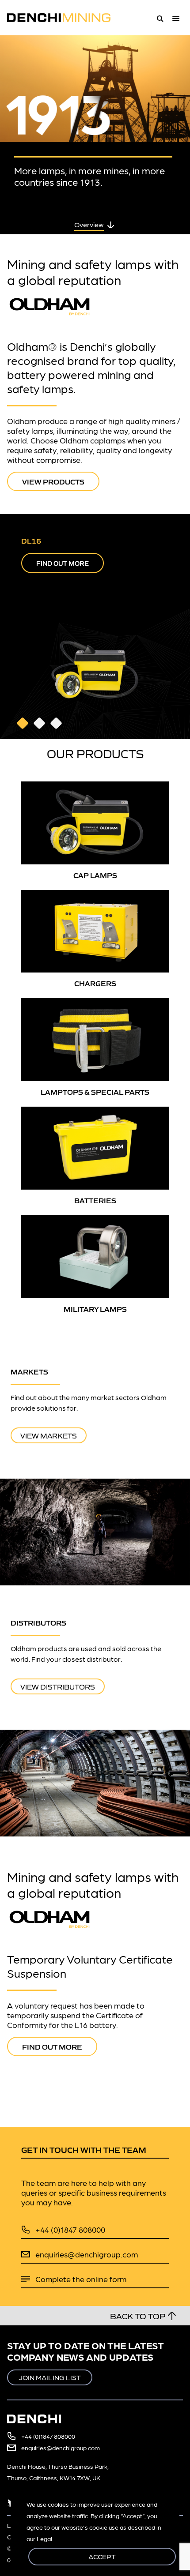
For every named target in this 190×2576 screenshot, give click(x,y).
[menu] (178, 18)
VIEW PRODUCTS (53, 481)
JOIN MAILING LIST (50, 2377)
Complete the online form (81, 2279)
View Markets (49, 1435)
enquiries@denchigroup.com (87, 2254)
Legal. (45, 2538)
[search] (160, 18)
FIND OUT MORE (63, 563)
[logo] (64, 18)
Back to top (138, 2316)
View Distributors (58, 1686)
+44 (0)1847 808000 (70, 2229)
